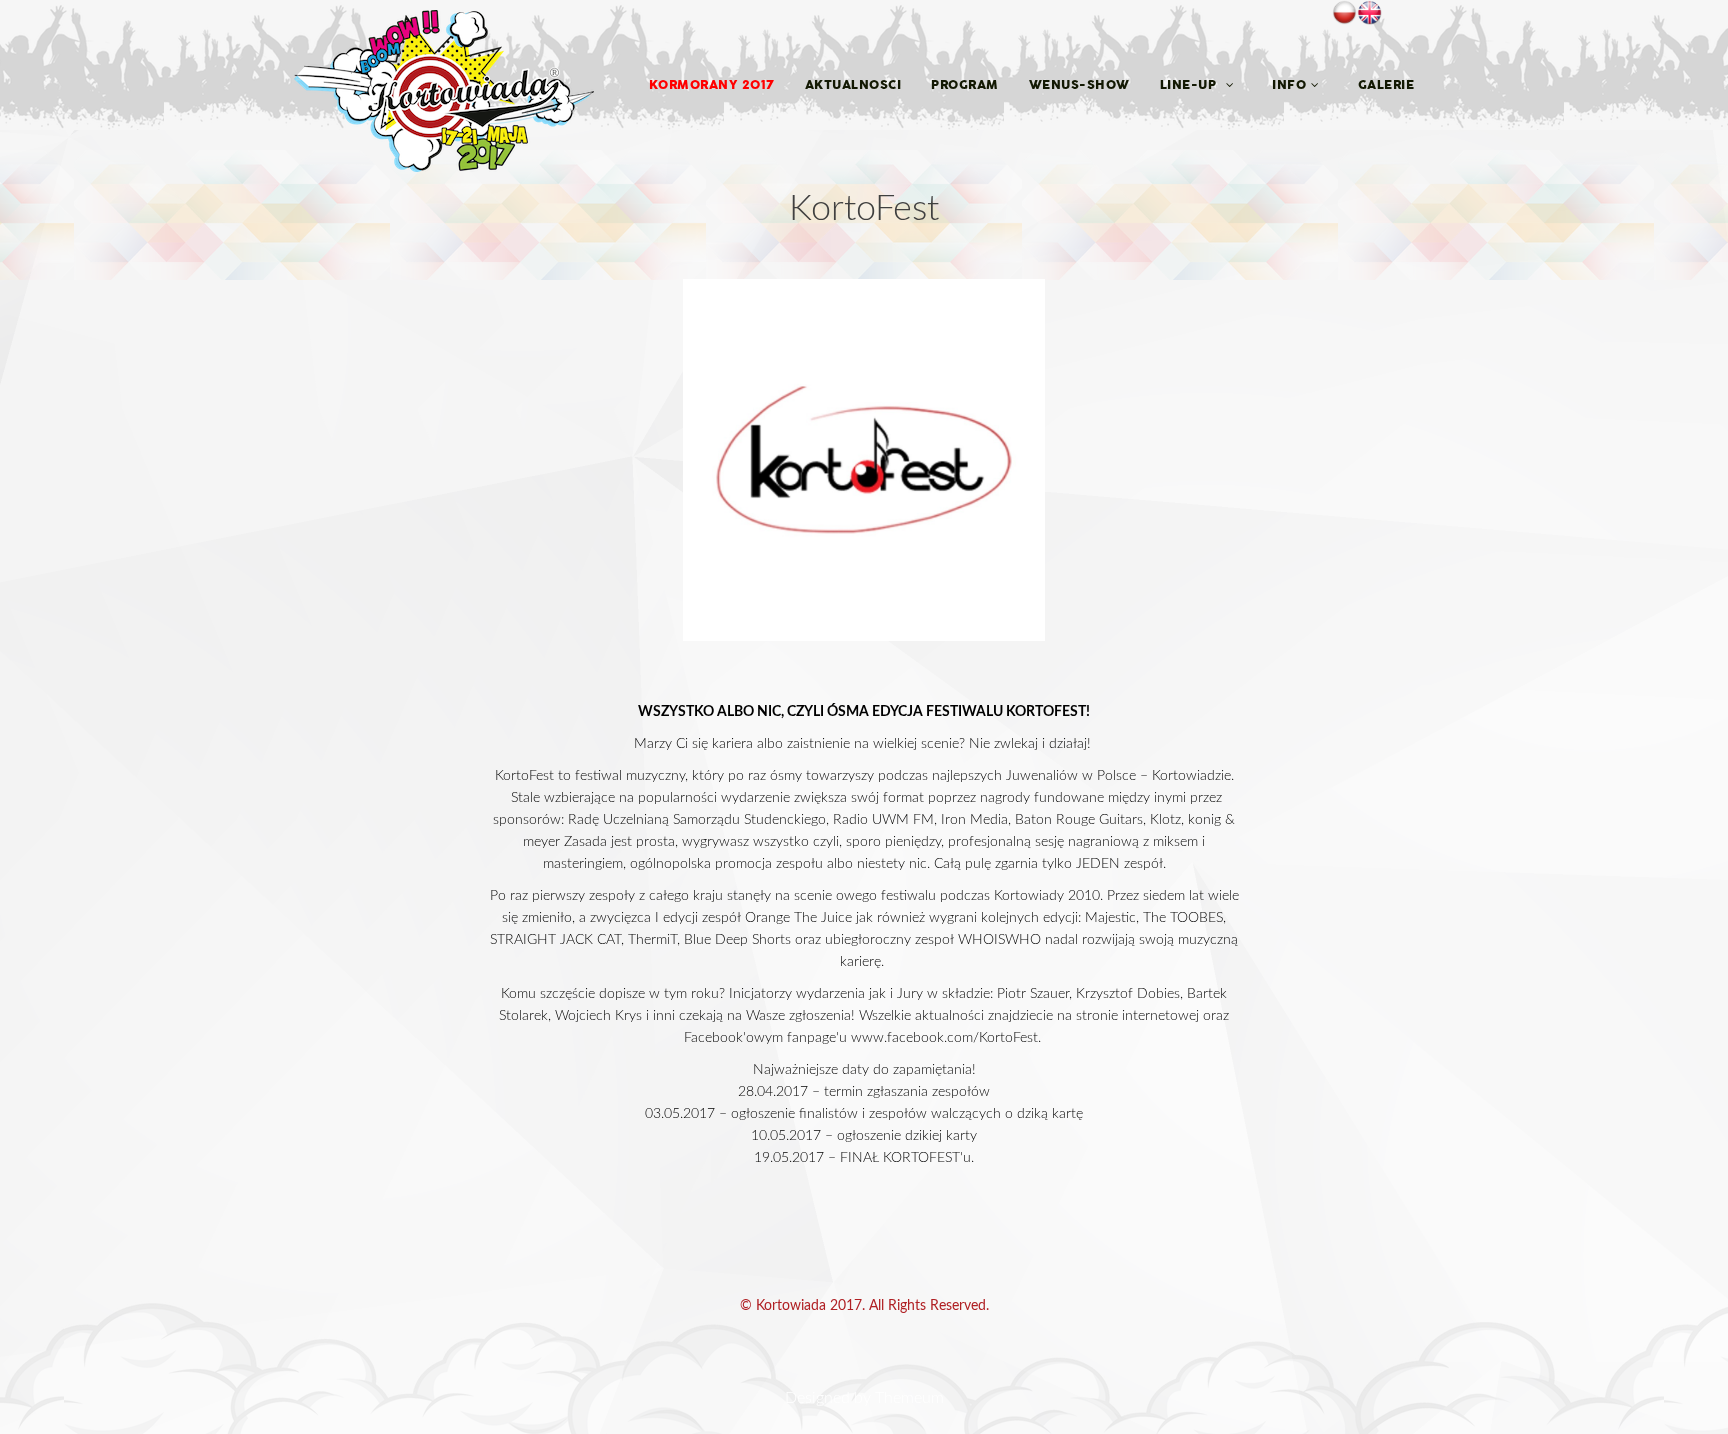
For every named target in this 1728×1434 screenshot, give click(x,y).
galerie (1386, 85)
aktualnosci (853, 85)
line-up (1190, 85)
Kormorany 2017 (712, 85)
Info (1289, 85)
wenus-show (1079, 85)
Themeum (909, 1398)
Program (965, 85)
